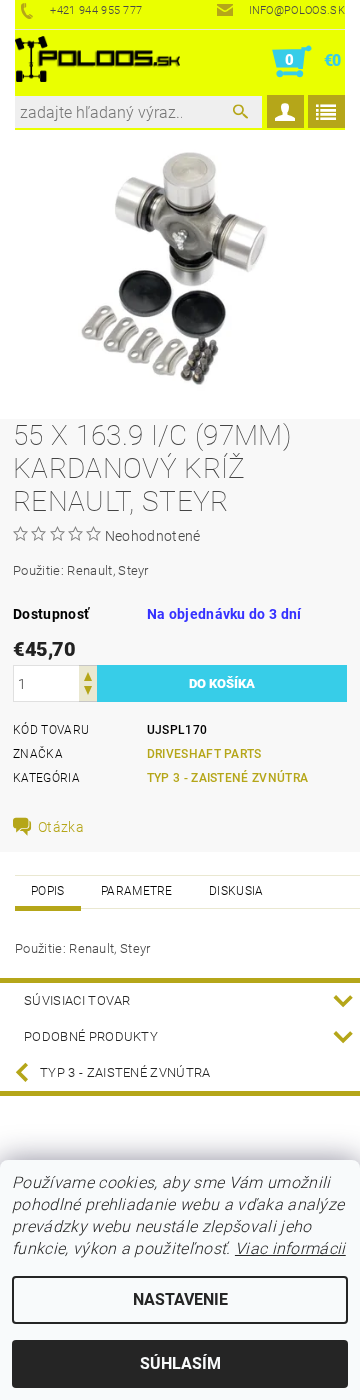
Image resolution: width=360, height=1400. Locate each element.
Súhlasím (180, 1363)
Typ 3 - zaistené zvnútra (228, 778)
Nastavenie (180, 1299)
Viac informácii (290, 1248)
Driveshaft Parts (204, 754)
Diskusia (236, 891)
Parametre (137, 891)
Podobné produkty (91, 1036)
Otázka (61, 827)
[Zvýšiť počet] (88, 674)
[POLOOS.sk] (97, 62)
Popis (48, 891)
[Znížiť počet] (88, 692)
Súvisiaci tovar (77, 1000)
